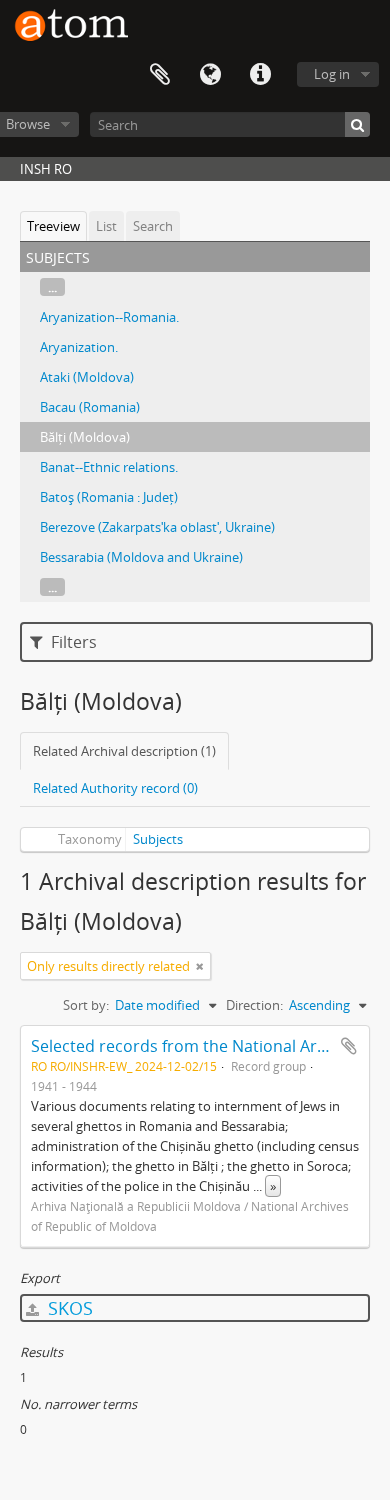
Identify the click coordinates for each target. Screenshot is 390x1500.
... (52, 287)
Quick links (260, 75)
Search (153, 226)
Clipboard (160, 75)
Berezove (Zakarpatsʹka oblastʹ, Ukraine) (157, 527)
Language (210, 75)
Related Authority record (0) (115, 788)
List (106, 226)
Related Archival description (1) (124, 751)
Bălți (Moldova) (85, 437)
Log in (332, 74)
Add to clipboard (349, 1046)
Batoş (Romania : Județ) (109, 497)
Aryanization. (79, 347)
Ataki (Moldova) (87, 377)
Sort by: (86, 1005)
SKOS (68, 1308)
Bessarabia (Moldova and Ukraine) (141, 557)
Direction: (254, 1005)
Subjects (158, 839)
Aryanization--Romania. (109, 317)
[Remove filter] (200, 966)
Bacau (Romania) (90, 407)
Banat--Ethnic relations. (109, 467)
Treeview (53, 226)
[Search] (357, 124)
